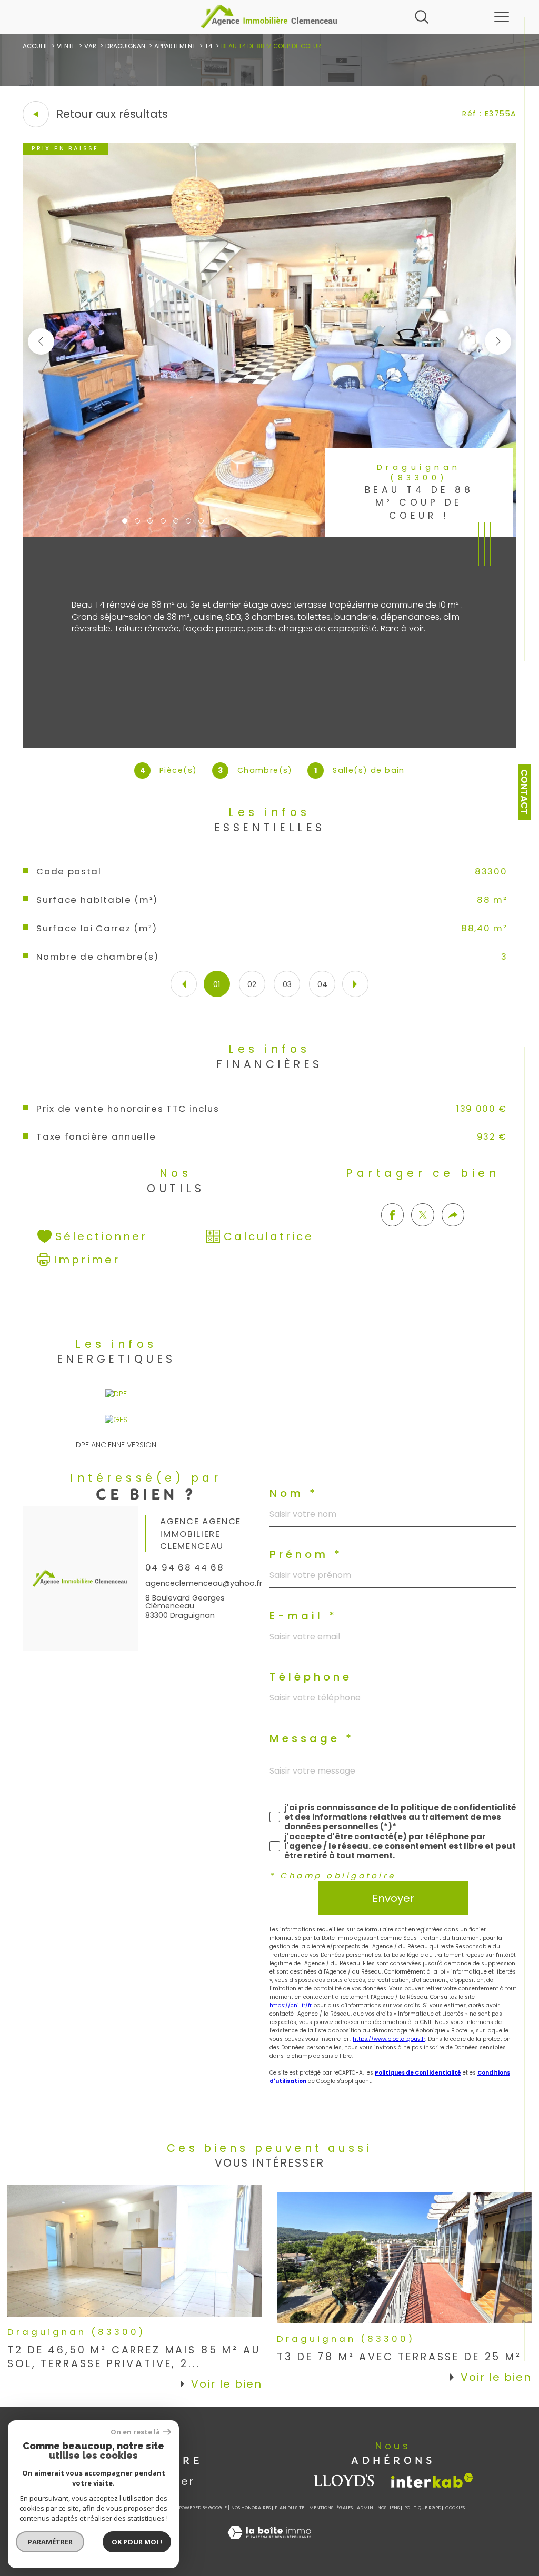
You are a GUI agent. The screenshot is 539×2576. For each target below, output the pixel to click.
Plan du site (290, 2508)
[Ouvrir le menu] (502, 17)
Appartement (175, 46)
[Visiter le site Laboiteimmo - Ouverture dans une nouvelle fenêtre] (269, 2544)
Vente (66, 46)
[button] (498, 341)
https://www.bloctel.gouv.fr (389, 2039)
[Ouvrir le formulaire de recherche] (422, 17)
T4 (208, 46)
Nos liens (388, 2508)
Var (90, 46)
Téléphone (311, 1677)
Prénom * (306, 1554)
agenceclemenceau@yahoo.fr (204, 1583)
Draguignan (125, 46)
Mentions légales (331, 2508)
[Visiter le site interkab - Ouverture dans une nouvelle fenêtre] (432, 2481)
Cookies (455, 2508)
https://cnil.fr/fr (291, 2005)
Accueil (35, 46)
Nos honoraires (251, 2508)
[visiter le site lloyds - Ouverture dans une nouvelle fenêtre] (345, 2481)
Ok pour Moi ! (137, 2542)
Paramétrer (50, 2542)
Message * (312, 1738)
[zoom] (270, 535)
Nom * (294, 1493)
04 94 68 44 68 (184, 1567)
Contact (524, 792)
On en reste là (135, 2432)
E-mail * (303, 1616)
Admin (365, 2508)
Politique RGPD (423, 2508)
